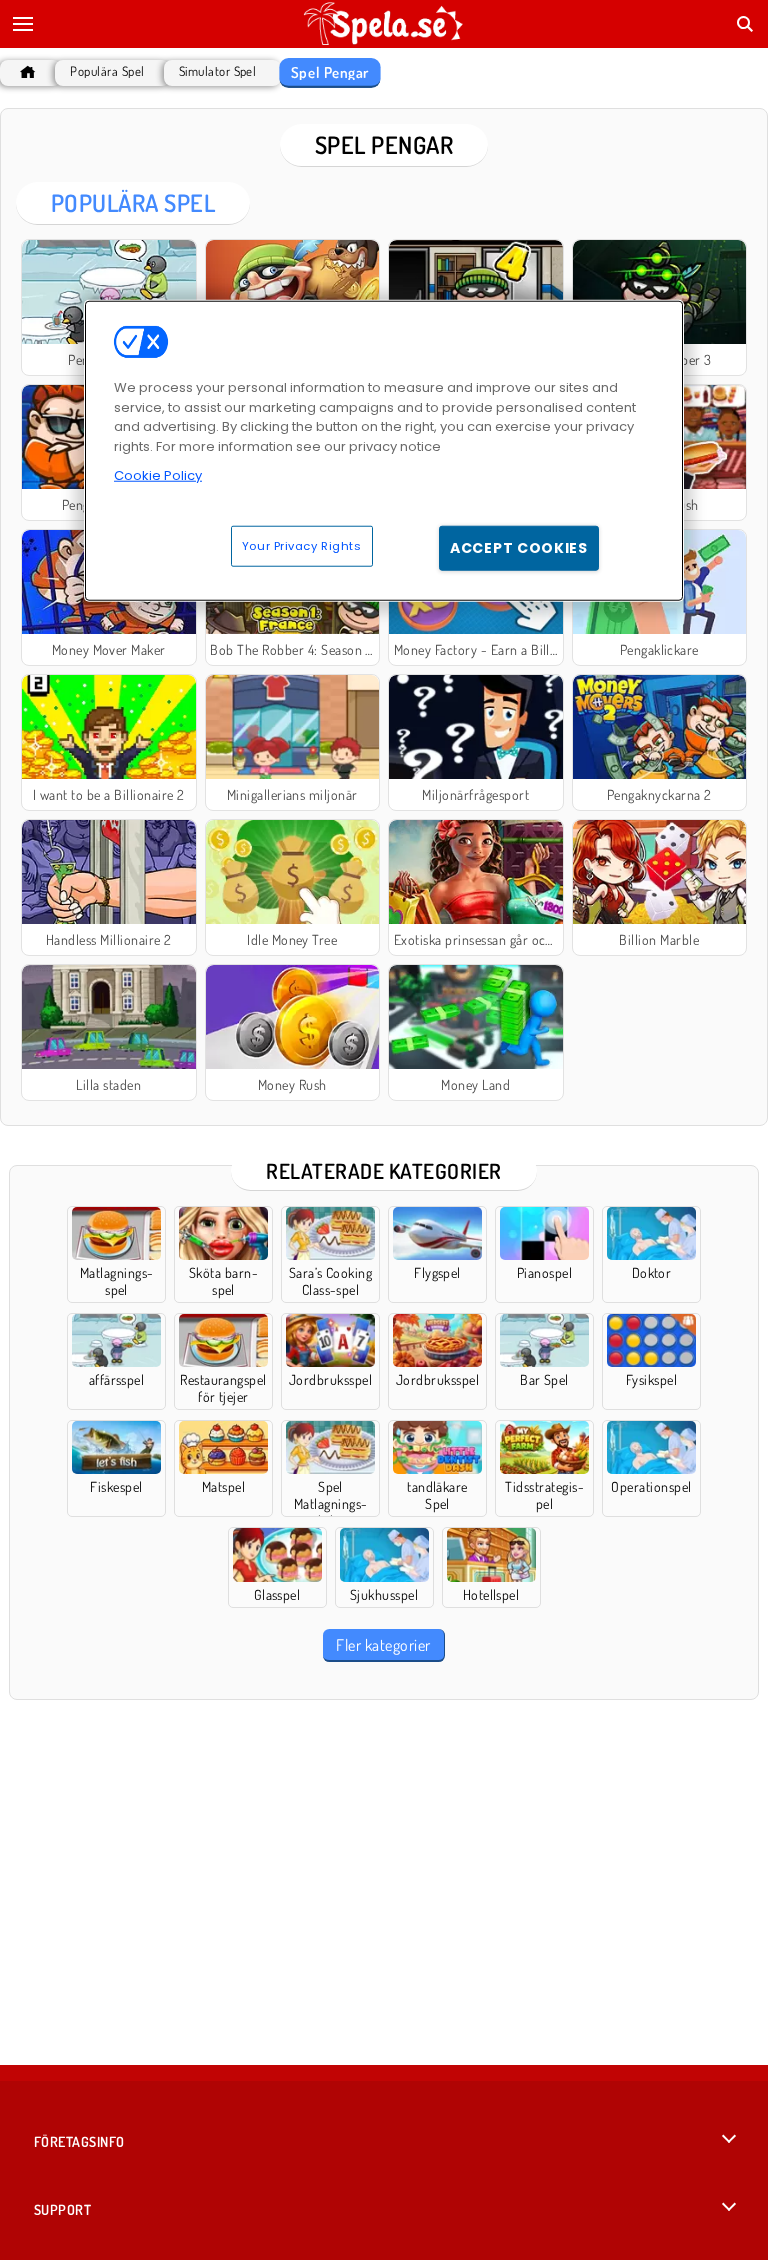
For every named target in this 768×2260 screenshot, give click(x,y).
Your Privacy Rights (302, 545)
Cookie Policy (158, 475)
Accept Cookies (519, 547)
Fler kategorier (383, 1645)
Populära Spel (107, 71)
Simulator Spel (218, 71)
